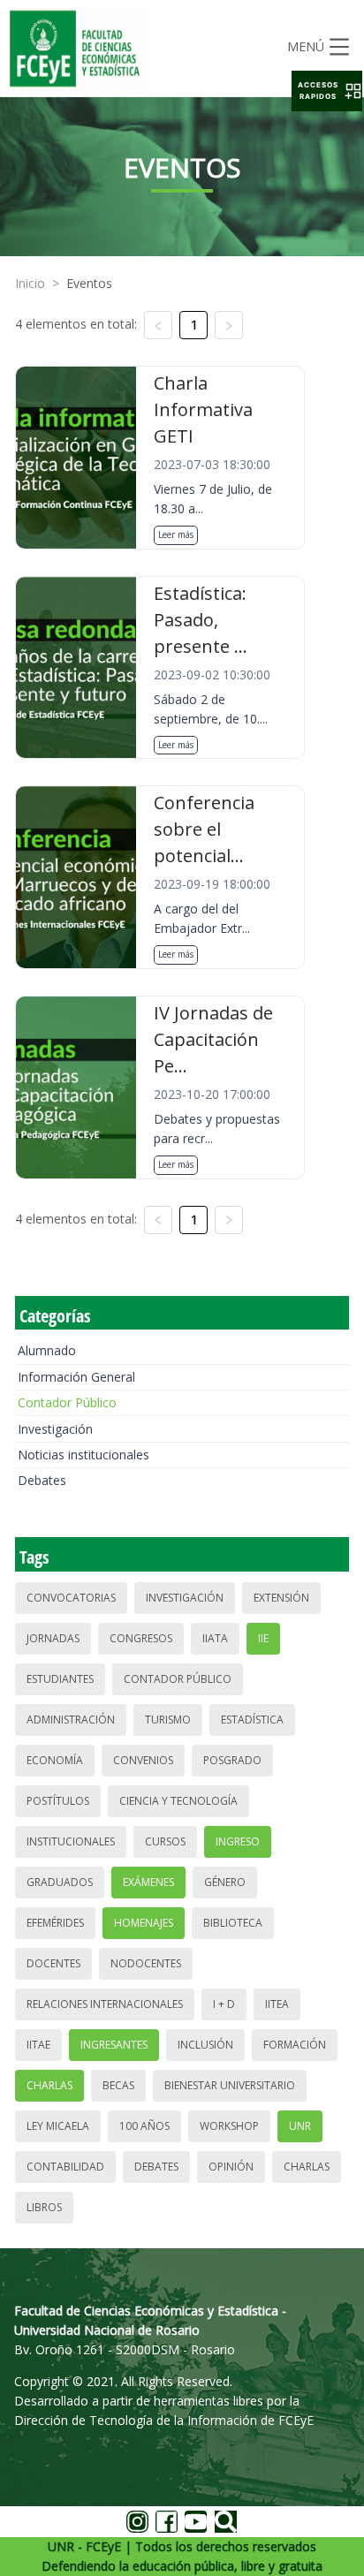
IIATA (215, 1638)
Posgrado (232, 1760)
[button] (327, 91)
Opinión (231, 2167)
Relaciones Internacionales (105, 2004)
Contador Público (67, 1402)
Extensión (281, 1598)
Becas (118, 2085)
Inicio (30, 283)
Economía (55, 1760)
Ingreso (238, 1841)
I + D (224, 2004)
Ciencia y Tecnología (178, 1801)
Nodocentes (146, 1963)
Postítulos (58, 1801)
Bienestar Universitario (230, 2085)
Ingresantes (114, 2045)
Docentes (53, 1963)
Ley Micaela (58, 2126)
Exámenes (148, 1882)
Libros (44, 2207)
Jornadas (53, 1638)
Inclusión (205, 2045)
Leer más (176, 534)
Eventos (89, 283)
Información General (76, 1377)
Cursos (165, 1841)
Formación (295, 2045)
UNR (300, 2126)
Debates (42, 1480)
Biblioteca (233, 1923)
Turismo (168, 1720)
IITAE (38, 2045)
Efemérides (55, 1923)
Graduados (60, 1882)
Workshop (229, 2126)
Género (225, 1882)
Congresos (141, 1638)
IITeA (277, 2004)
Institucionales (71, 1841)
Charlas (49, 2085)
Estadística (252, 1720)
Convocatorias (71, 1598)
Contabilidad (65, 2167)
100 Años (144, 2126)
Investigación (55, 1429)
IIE (263, 1638)
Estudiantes (60, 1679)
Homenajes (144, 1923)
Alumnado (47, 1350)
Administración (71, 1720)
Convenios (143, 1760)
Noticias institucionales (83, 1455)
